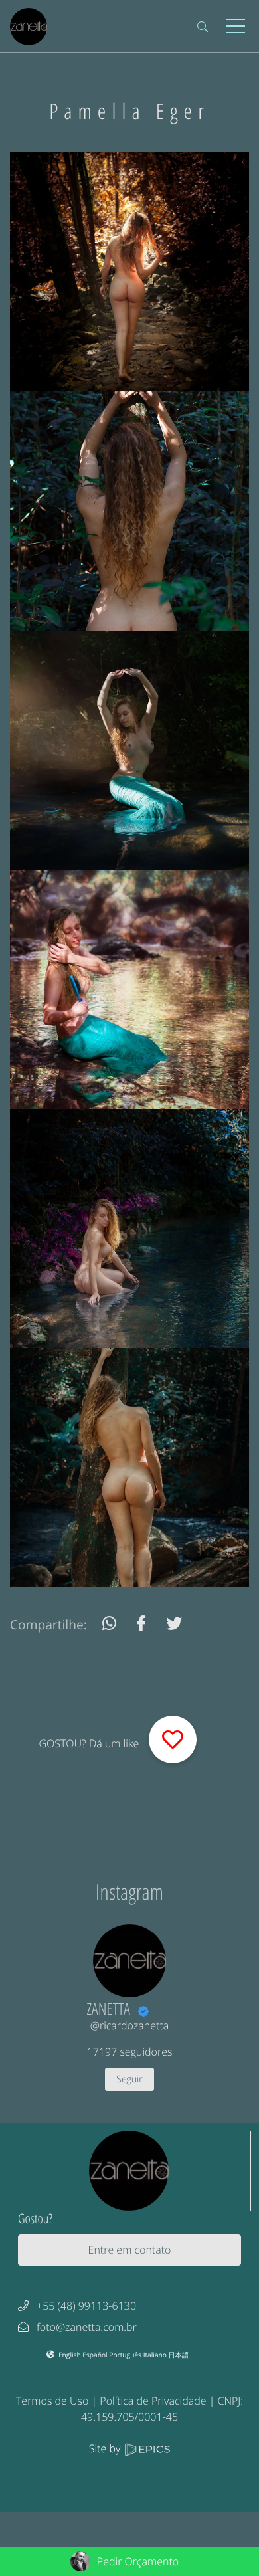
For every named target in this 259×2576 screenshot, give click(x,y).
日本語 (179, 2355)
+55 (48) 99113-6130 (86, 2306)
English (70, 2355)
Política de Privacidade (153, 2401)
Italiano (156, 2355)
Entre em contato (130, 2250)
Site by (106, 2448)
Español (96, 2355)
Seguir (129, 2079)
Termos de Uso (52, 2401)
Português (126, 2355)
